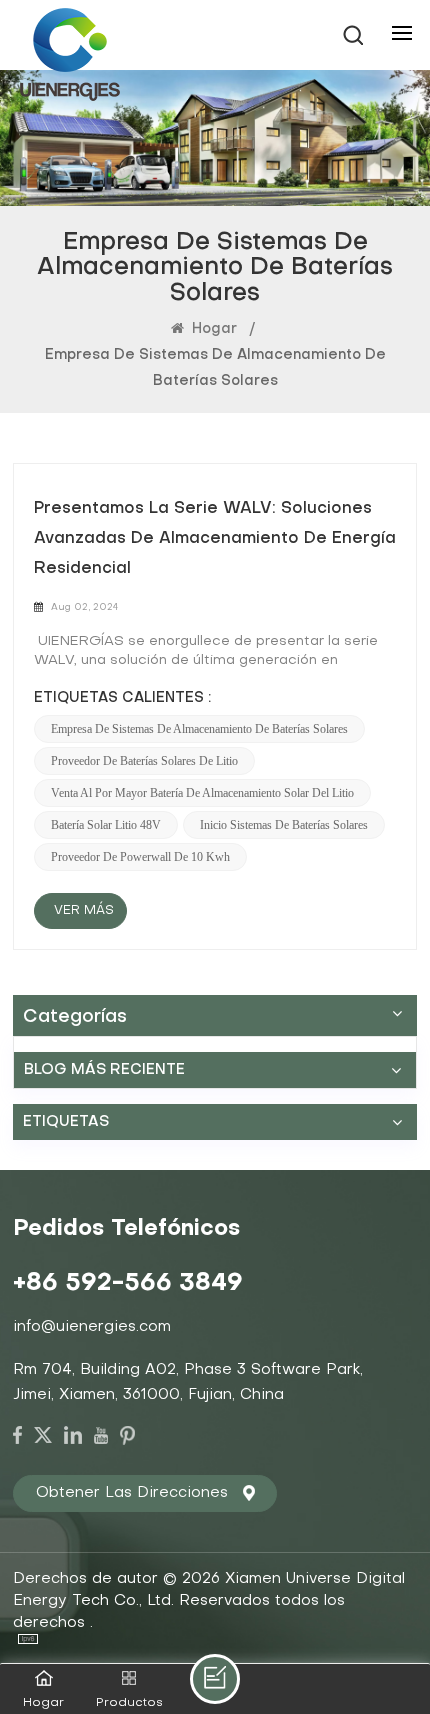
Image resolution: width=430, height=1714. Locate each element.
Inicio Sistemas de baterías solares (284, 825)
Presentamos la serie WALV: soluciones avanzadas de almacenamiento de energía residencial (215, 539)
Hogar (212, 329)
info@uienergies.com (92, 1327)
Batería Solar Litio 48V (106, 825)
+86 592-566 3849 (128, 1284)
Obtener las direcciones (132, 1493)
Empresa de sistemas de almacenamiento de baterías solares (199, 729)
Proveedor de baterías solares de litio (144, 761)
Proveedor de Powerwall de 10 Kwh (140, 857)
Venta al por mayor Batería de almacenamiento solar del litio (202, 793)
